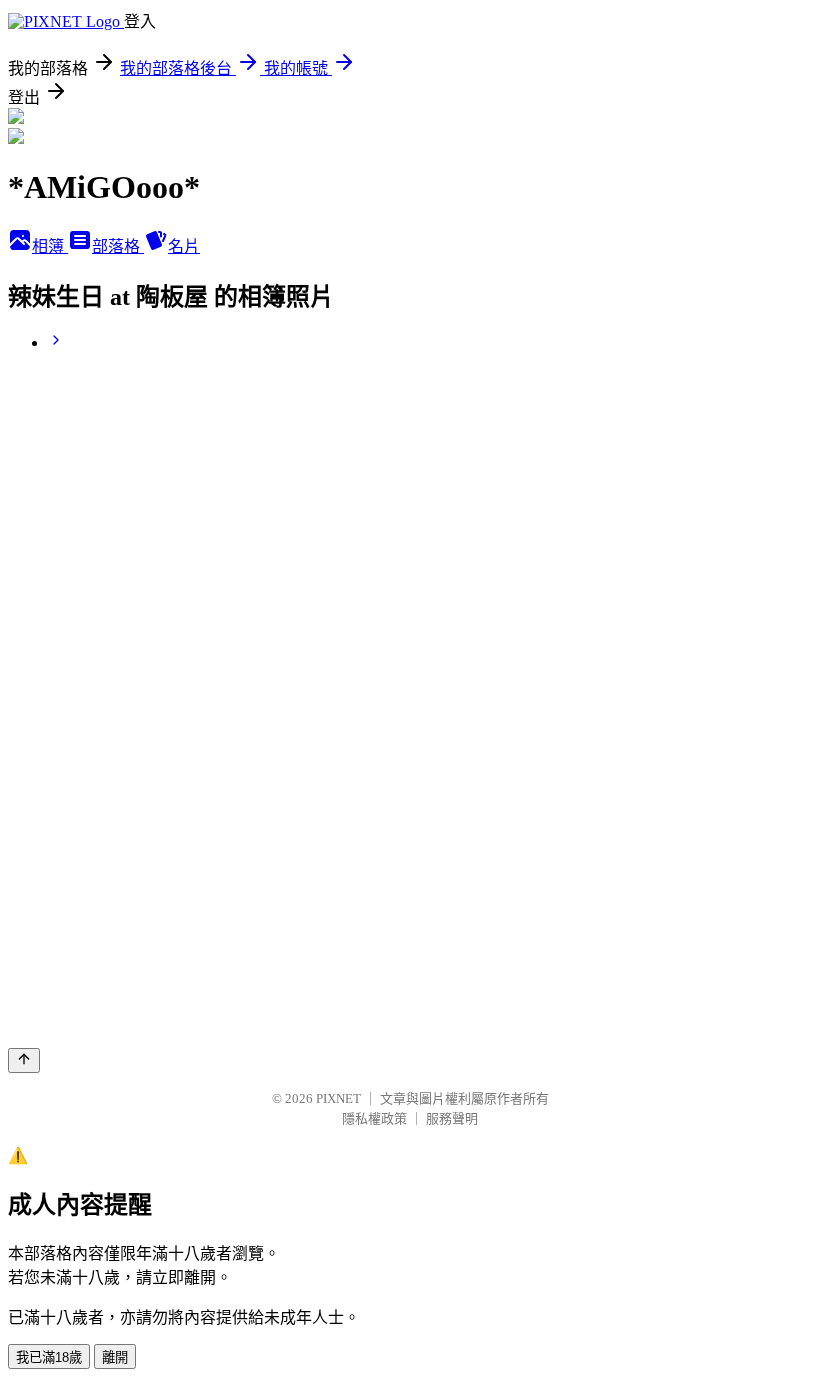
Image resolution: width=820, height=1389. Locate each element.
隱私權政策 (374, 1118)
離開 (115, 1357)
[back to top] (24, 1060)
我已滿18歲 (49, 1357)
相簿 (50, 246)
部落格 (118, 246)
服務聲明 (452, 1118)
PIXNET (338, 1098)
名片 (184, 246)
